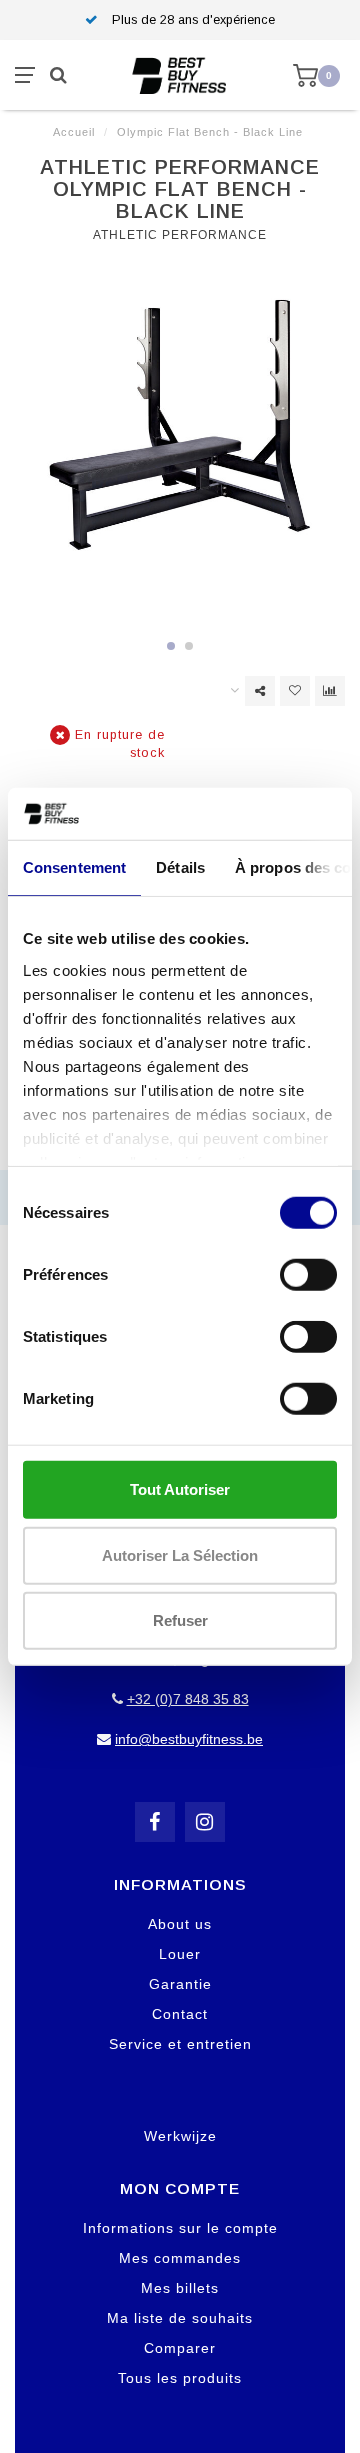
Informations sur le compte (180, 2228)
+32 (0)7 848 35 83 (188, 1699)
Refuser (180, 1620)
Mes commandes (180, 2258)
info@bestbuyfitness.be (189, 1739)
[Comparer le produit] (330, 691)
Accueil (74, 132)
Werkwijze (180, 2136)
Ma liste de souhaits (180, 2318)
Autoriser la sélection (180, 1554)
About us (180, 1924)
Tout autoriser (180, 1489)
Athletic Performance (180, 235)
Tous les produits (180, 2378)
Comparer (180, 2348)
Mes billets (180, 2288)
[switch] (308, 1275)
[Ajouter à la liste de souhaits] (295, 691)
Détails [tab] (180, 867)
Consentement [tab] (74, 867)
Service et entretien (180, 2044)
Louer (180, 1954)
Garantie (180, 1984)
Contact (180, 2014)
